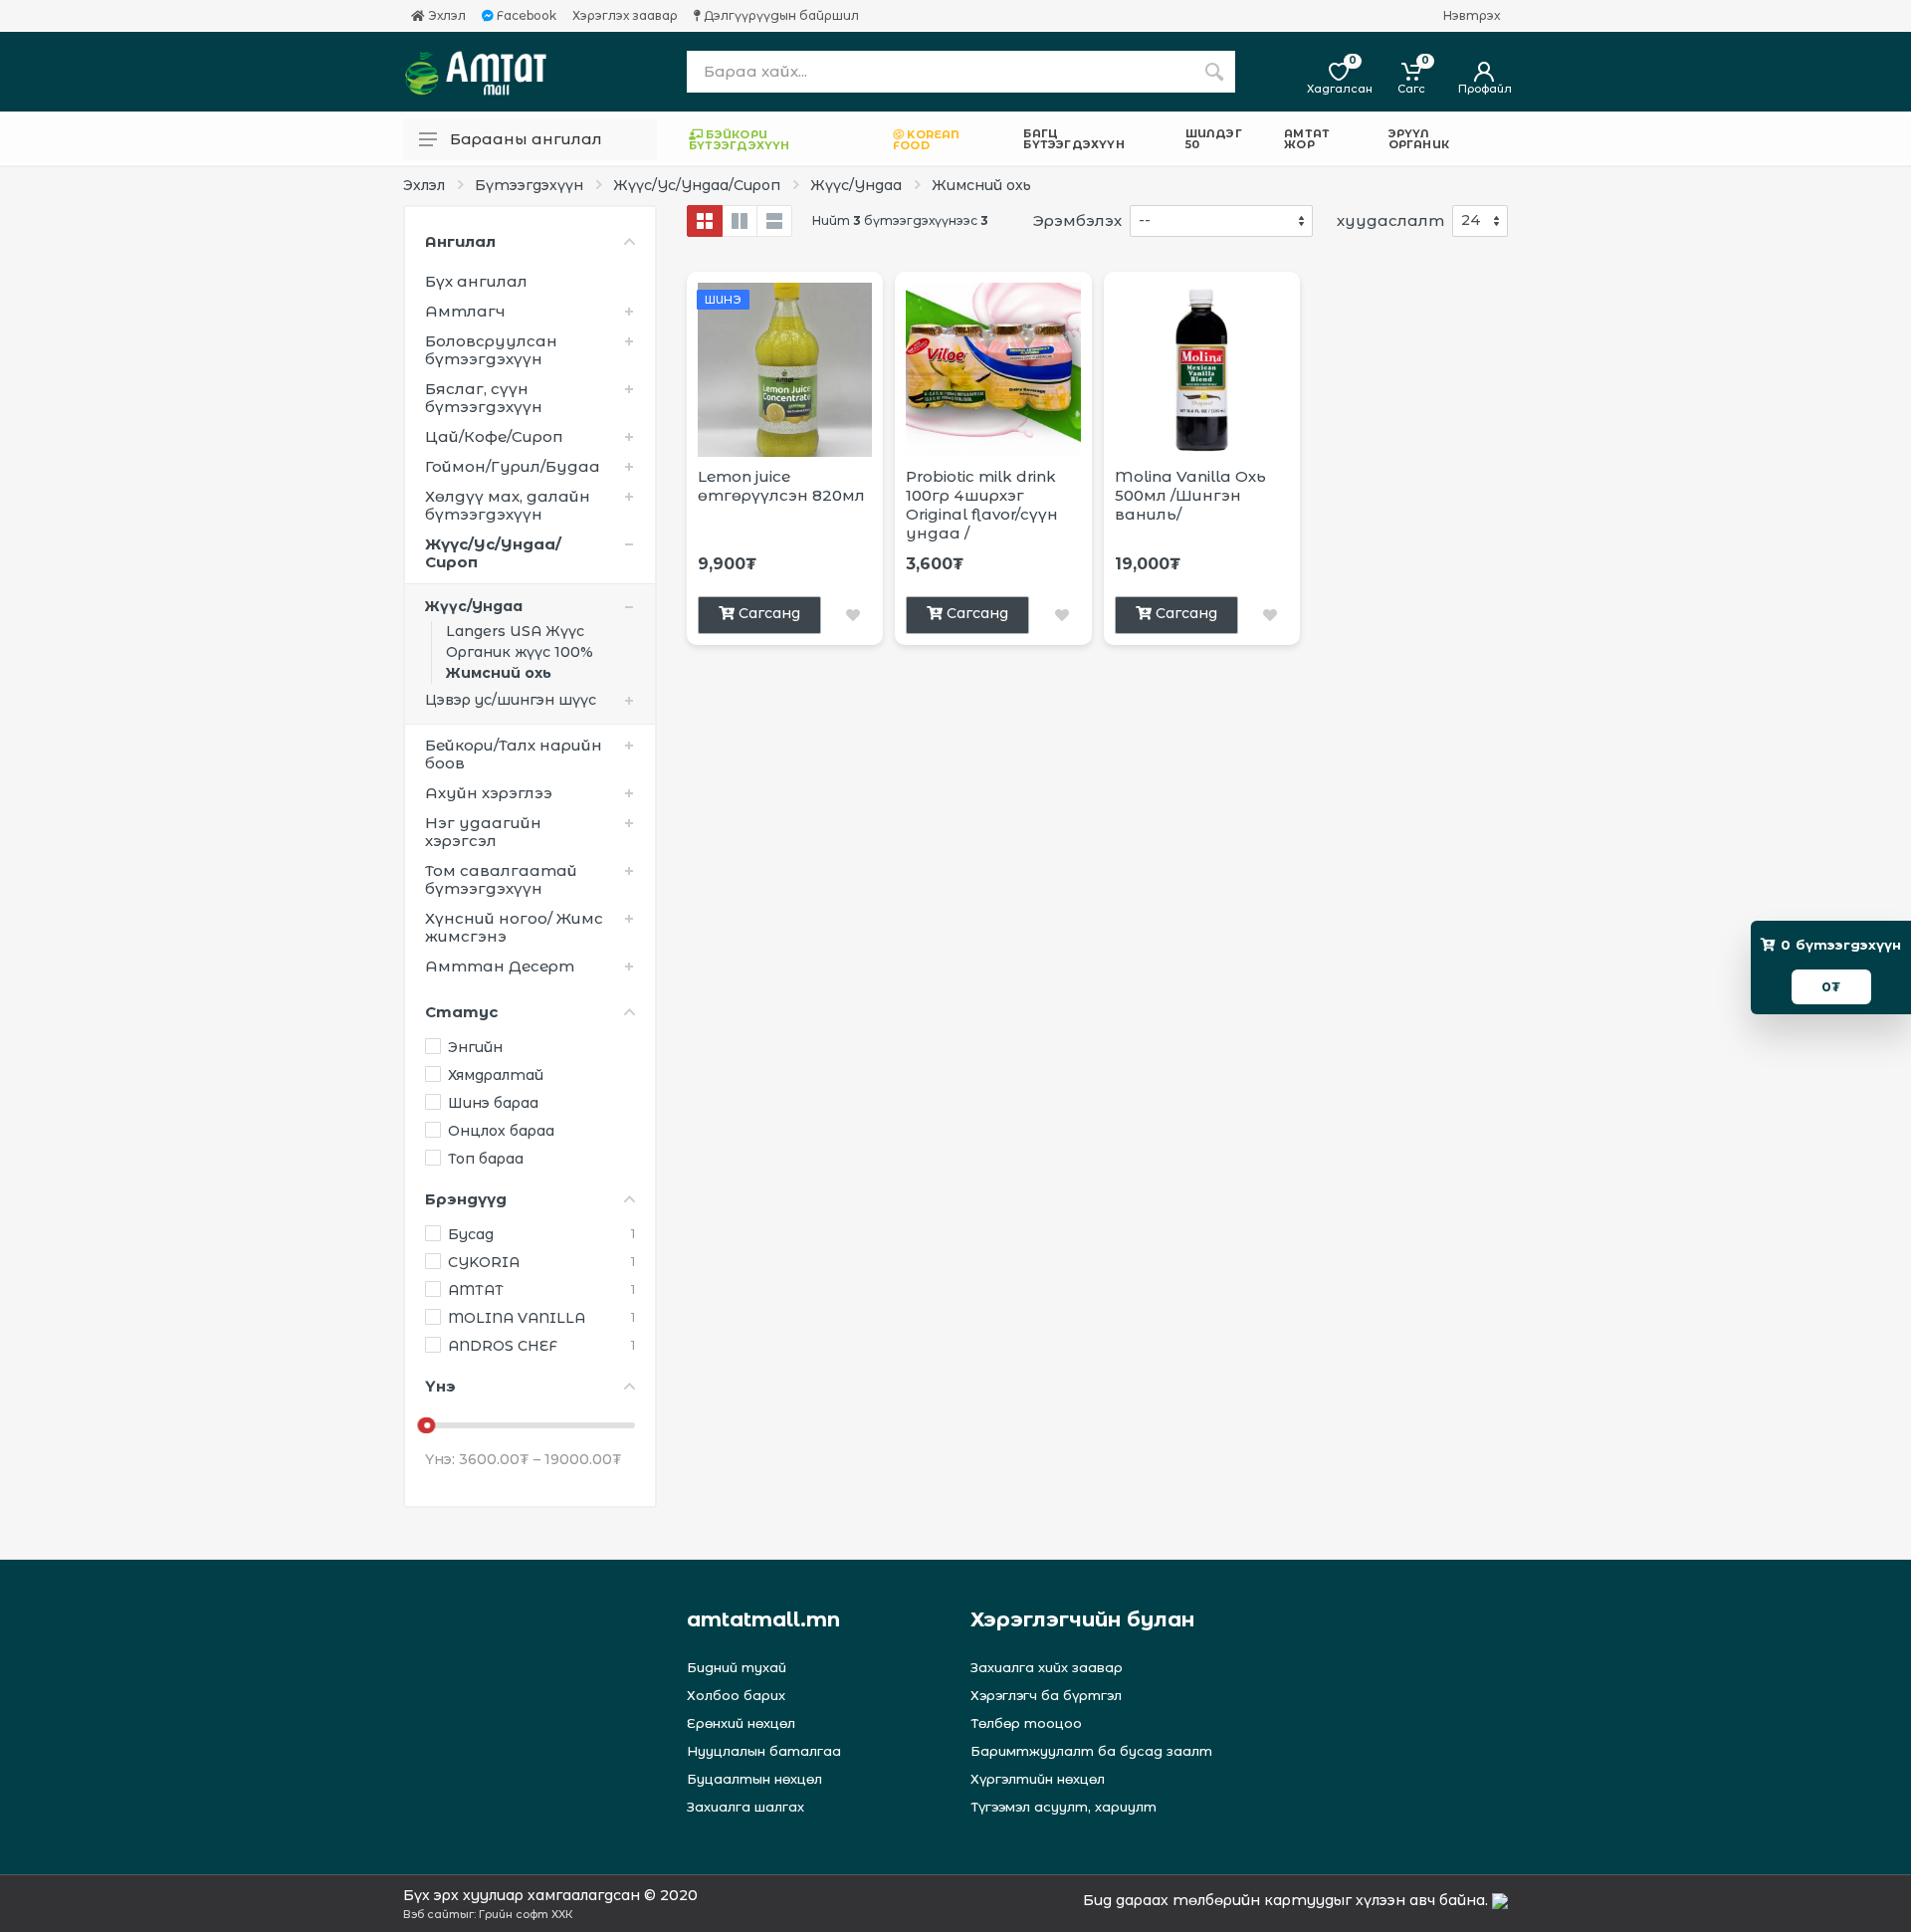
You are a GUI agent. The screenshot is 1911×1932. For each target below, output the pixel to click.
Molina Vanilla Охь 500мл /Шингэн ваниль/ (1190, 495)
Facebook (525, 16)
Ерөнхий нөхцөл (741, 1723)
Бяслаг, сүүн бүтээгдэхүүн (484, 398)
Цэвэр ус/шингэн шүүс (511, 700)
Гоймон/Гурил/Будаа (513, 466)
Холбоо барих (736, 1695)
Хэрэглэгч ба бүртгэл (1046, 1695)
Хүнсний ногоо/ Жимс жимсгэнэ (514, 927)
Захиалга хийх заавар (1047, 1667)
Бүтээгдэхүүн (529, 185)
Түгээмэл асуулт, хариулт (1063, 1807)
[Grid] (705, 221)
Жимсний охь (981, 185)
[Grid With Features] (740, 221)
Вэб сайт (431, 1914)
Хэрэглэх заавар (625, 16)
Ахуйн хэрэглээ (489, 793)
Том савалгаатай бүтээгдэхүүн (501, 879)
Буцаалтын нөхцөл (754, 1779)
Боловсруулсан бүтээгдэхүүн (491, 350)
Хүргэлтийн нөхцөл (1038, 1779)
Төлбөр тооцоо (1026, 1723)
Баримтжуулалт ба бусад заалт (1091, 1751)
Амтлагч (465, 311)
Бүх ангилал (476, 281)
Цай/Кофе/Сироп (494, 436)
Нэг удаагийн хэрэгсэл (483, 832)
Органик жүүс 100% (520, 652)
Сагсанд (769, 613)
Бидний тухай (737, 1667)
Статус (461, 1012)
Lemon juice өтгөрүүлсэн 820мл (781, 486)
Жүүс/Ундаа (856, 185)
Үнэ (440, 1386)
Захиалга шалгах (745, 1807)
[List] (774, 221)
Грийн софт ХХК (526, 1914)
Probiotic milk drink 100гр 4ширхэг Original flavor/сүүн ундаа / (982, 505)
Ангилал (460, 241)
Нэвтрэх (1472, 16)
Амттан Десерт (500, 966)
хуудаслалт (1390, 220)
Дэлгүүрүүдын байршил (780, 16)
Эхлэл (445, 16)
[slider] (427, 1425)
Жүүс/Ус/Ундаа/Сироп (697, 185)
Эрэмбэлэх (1077, 220)
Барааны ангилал (526, 139)
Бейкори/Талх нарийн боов (514, 754)
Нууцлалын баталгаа (764, 1751)
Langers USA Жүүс (515, 631)
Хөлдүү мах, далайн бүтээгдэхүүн (508, 505)
